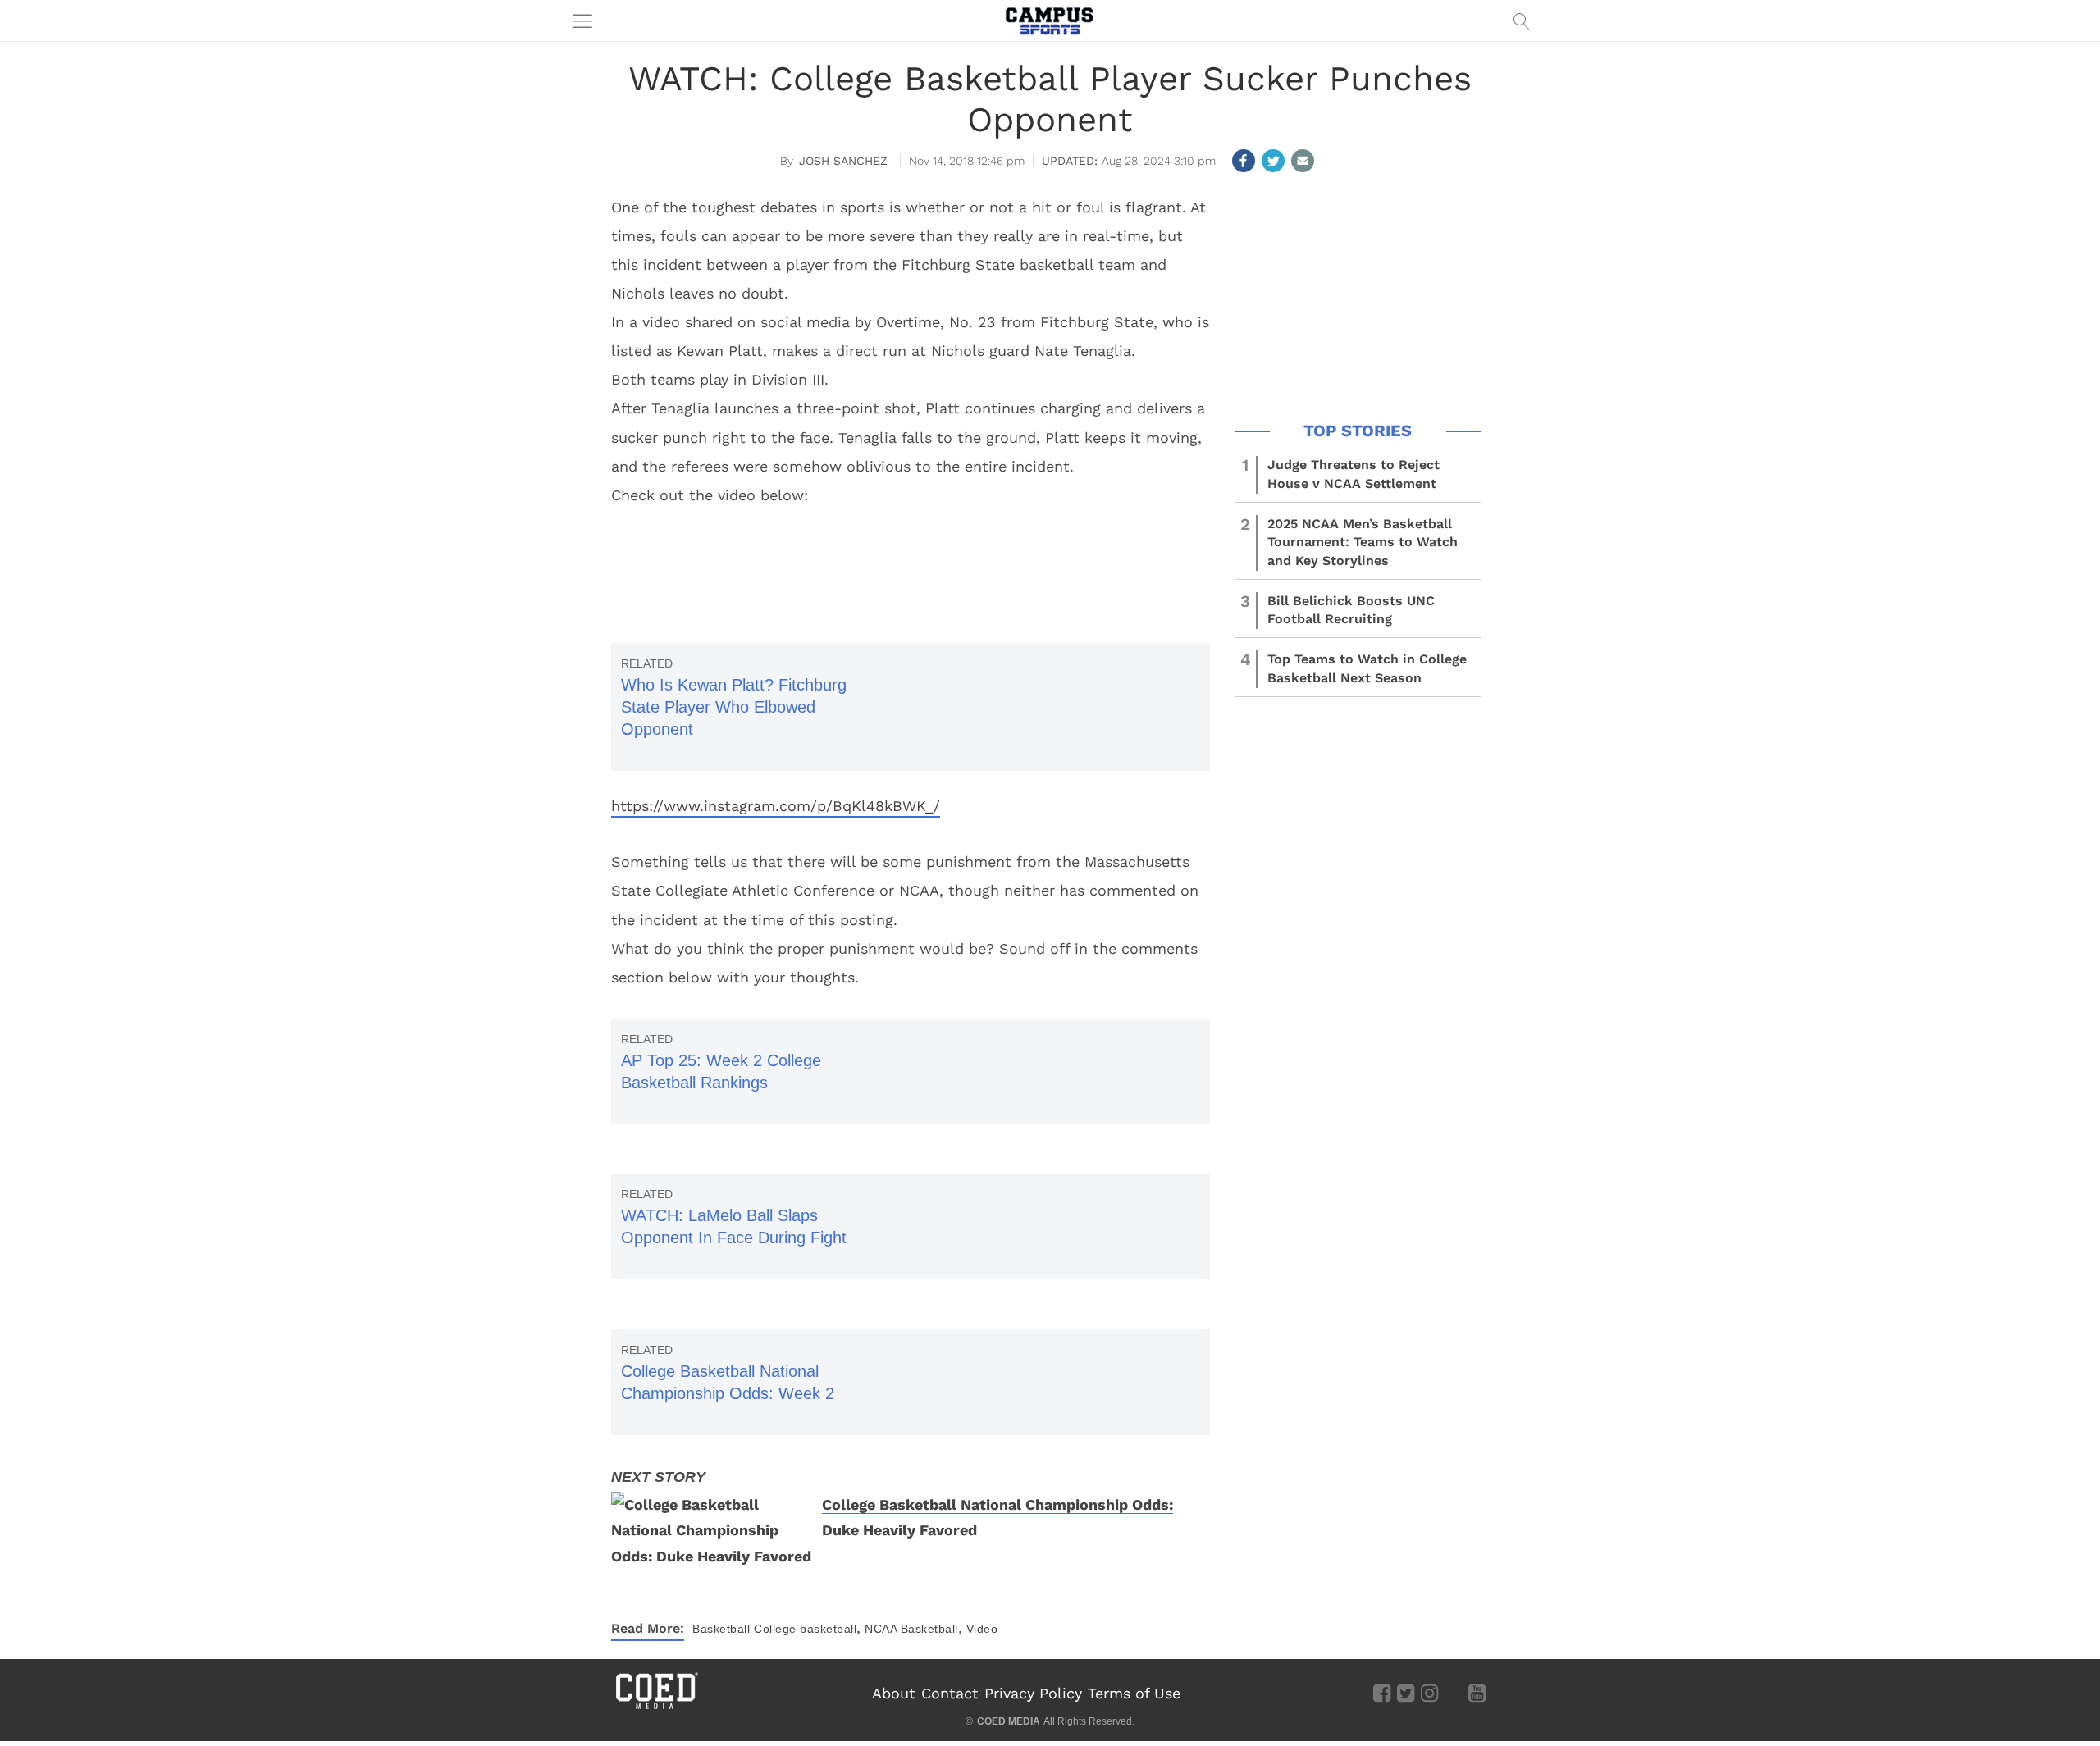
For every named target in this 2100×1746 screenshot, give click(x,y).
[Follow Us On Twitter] (1406, 1693)
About (894, 1693)
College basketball (805, 1629)
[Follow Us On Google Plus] (1453, 1693)
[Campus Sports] (1050, 21)
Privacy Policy (1033, 1693)
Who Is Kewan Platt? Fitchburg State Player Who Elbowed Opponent (734, 707)
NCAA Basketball (911, 1629)
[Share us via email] (1303, 161)
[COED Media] (656, 1707)
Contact (950, 1693)
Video (982, 1629)
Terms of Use (1134, 1693)
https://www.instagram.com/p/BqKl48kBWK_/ (776, 806)
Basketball (721, 1629)
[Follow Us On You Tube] (1477, 1693)
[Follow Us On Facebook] (1382, 1693)
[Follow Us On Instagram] (1429, 1693)
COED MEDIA (1009, 1721)
